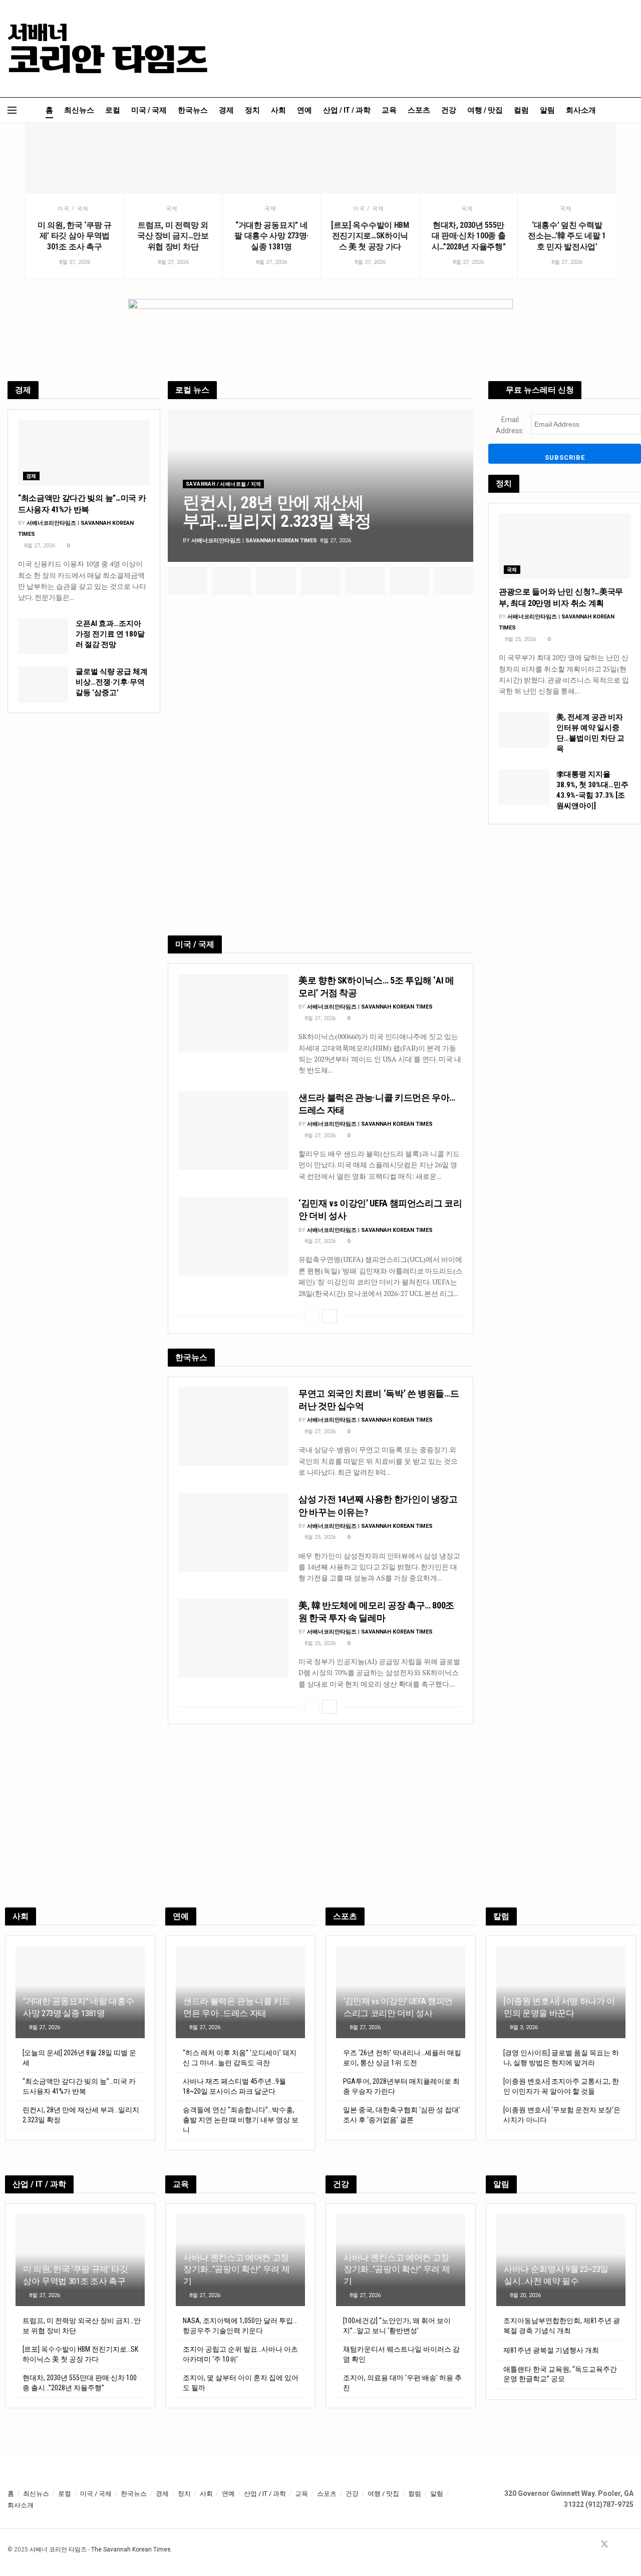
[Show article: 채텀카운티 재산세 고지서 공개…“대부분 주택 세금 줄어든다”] (409, 581)
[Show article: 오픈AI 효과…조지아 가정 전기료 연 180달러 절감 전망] (321, 581)
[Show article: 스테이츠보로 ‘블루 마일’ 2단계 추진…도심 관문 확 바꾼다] (453, 581)
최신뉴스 (79, 110)
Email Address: (510, 425)
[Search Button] (630, 110)
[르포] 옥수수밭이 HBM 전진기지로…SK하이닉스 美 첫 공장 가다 (370, 236)
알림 (547, 110)
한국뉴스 (193, 110)
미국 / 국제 (149, 110)
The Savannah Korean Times (131, 2549)
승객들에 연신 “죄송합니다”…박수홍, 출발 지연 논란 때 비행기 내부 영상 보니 (241, 2120)
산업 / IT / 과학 (347, 110)
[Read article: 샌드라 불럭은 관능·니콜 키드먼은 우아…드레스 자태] (233, 1131)
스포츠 (419, 110)
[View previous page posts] (312, 1316)
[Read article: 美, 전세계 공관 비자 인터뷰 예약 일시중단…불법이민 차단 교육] (524, 730)
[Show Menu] (12, 110)
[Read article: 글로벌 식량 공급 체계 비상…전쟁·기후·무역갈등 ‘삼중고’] (43, 685)
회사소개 (581, 110)
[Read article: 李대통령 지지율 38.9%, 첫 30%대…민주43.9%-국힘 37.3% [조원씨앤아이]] (524, 787)
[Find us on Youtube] (618, 2545)
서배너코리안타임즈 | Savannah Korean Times (254, 541)
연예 (304, 110)
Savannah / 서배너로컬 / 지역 (223, 484)
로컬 (113, 110)
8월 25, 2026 (319, 1537)
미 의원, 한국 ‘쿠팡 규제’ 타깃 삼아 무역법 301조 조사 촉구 (75, 236)
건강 (449, 110)
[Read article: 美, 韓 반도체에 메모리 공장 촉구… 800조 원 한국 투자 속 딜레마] (233, 1638)
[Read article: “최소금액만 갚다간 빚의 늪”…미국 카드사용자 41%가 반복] (84, 453)
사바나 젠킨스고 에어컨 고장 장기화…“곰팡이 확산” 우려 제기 (236, 2270)
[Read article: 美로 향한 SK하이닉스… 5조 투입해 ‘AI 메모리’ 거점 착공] (233, 1013)
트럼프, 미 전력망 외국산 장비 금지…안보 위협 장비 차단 (173, 236)
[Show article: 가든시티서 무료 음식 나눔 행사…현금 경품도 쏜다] (232, 581)
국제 (172, 209)
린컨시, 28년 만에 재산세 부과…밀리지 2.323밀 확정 (277, 512)
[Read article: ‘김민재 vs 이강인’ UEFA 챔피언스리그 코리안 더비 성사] (233, 1236)
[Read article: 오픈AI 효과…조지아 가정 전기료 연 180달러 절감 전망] (43, 636)
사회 (278, 110)
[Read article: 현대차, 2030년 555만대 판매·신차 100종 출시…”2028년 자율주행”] (468, 158)
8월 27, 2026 (319, 1018)
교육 (389, 110)
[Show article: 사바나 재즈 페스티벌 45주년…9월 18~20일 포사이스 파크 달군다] (276, 581)
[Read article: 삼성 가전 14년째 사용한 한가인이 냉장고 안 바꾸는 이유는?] (233, 1532)
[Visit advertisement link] (320, 768)
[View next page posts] (330, 1316)
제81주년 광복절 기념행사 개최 (551, 2350)
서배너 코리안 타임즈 (58, 2549)
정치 (252, 110)
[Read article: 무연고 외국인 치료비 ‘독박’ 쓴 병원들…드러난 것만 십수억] (233, 1426)
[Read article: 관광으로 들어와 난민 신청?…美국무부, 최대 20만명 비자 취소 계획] (565, 546)
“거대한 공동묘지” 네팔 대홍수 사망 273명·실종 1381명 (271, 236)
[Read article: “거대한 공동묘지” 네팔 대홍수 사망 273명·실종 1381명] (271, 158)
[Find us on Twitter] (604, 2545)
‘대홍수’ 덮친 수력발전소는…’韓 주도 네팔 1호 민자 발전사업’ (567, 236)
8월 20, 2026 (525, 2295)
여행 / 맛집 (485, 110)
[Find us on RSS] (630, 2545)
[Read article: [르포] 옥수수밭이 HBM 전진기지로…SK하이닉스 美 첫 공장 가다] (370, 158)
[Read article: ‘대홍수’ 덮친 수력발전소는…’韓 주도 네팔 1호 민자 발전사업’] (567, 158)
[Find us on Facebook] (591, 2545)
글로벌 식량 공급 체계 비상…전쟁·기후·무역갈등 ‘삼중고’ (112, 682)
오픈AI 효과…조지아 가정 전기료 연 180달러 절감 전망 (110, 634)
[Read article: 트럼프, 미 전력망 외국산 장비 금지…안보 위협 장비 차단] (173, 158)
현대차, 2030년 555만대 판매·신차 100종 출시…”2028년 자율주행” (469, 236)
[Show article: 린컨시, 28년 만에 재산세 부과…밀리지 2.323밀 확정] (188, 581)
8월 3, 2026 (523, 2027)
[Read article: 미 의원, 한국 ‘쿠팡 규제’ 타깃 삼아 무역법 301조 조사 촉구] (74, 158)
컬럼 (521, 110)
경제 (226, 110)
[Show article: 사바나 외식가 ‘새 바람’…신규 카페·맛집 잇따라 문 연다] (365, 581)
